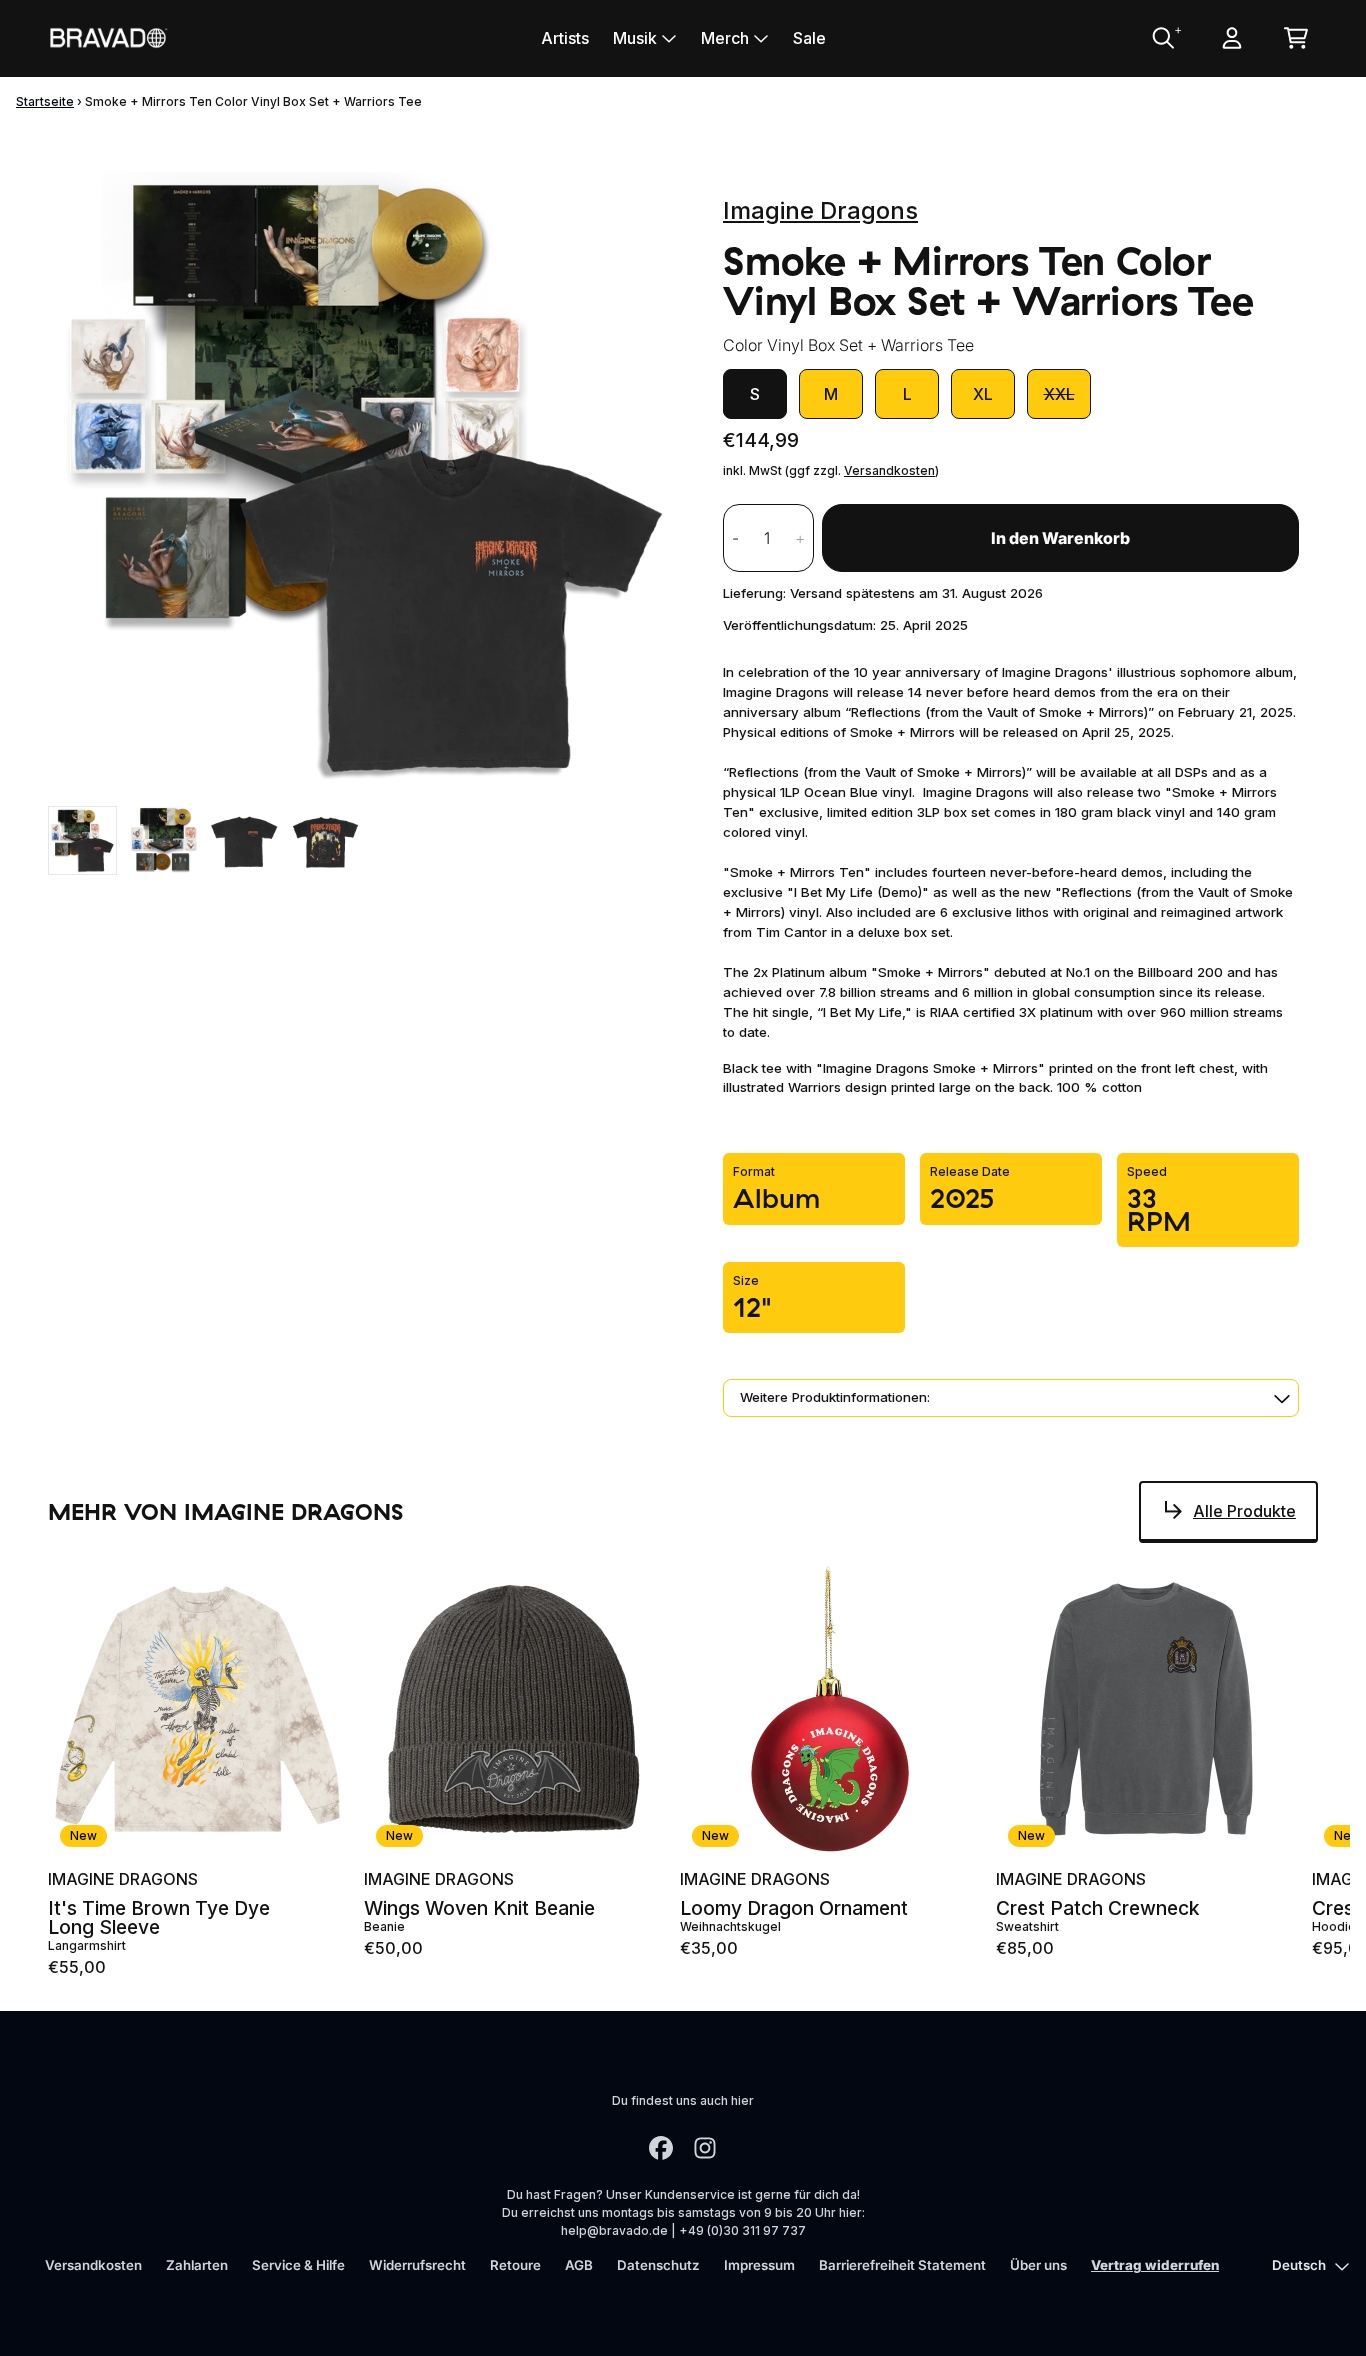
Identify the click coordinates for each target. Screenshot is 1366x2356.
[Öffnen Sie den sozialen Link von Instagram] (705, 2148)
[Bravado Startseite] (108, 37)
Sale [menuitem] (809, 38)
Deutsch (1299, 2265)
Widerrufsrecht (417, 2265)
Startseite (45, 101)
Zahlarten (197, 2265)
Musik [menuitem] (635, 38)
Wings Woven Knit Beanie (479, 1908)
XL (983, 394)
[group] (82, 840)
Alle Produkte (1244, 1511)
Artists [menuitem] (565, 38)
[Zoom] (365, 476)
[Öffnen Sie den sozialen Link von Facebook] (661, 2148)
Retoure (515, 2265)
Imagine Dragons (820, 210)
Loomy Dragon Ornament (794, 1908)
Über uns (1038, 2265)
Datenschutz (658, 2265)
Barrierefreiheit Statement (902, 2265)
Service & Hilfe (298, 2265)
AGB (579, 2265)
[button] (1011, 1398)
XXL (1059, 394)
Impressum (759, 2265)
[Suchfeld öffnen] (1162, 38)
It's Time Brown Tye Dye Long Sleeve (159, 1918)
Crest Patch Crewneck (1098, 1908)
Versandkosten (889, 470)
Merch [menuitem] (725, 38)
